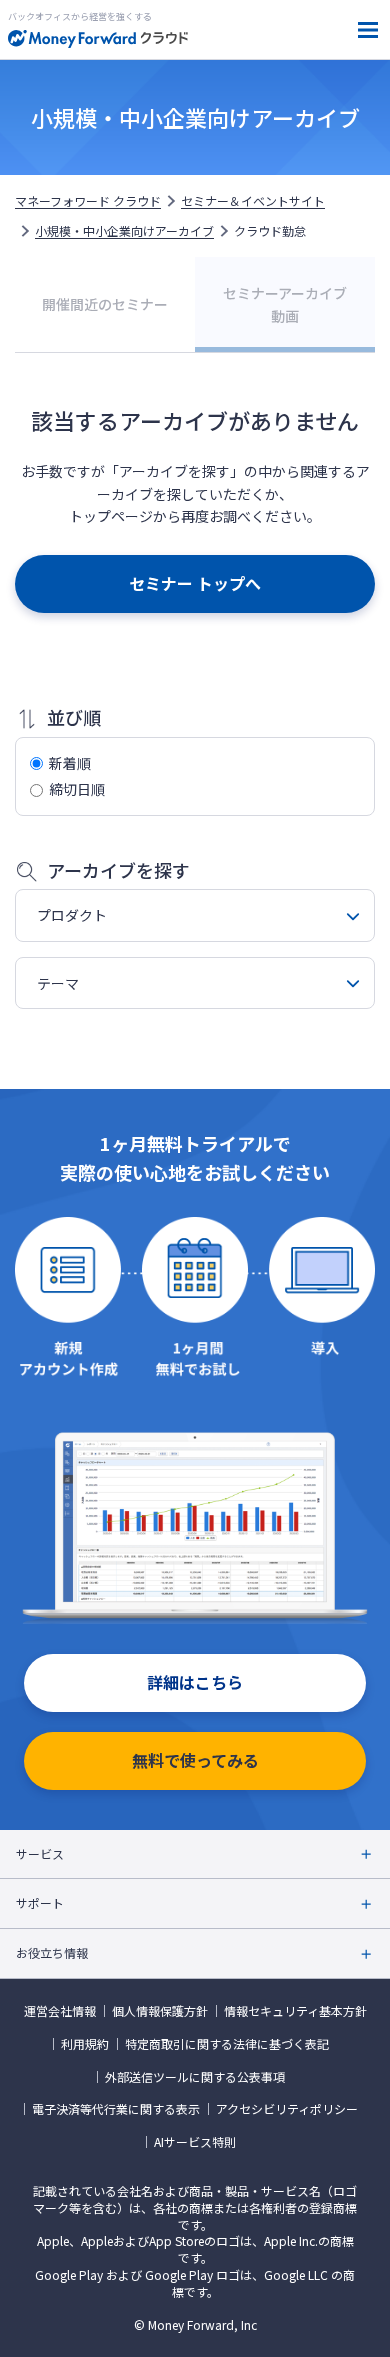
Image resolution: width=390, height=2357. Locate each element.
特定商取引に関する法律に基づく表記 (227, 2044)
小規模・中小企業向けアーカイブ (124, 231)
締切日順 (77, 789)
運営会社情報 (60, 2011)
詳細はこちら (195, 1682)
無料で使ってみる (195, 1760)
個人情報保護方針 (160, 2011)
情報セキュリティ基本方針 (295, 2011)
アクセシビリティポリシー (287, 2109)
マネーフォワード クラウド (88, 201)
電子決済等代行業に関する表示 (116, 2109)
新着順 (70, 763)
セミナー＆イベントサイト (253, 201)
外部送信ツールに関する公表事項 (195, 2077)
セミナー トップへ (195, 583)
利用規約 (85, 2044)
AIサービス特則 (195, 2142)
